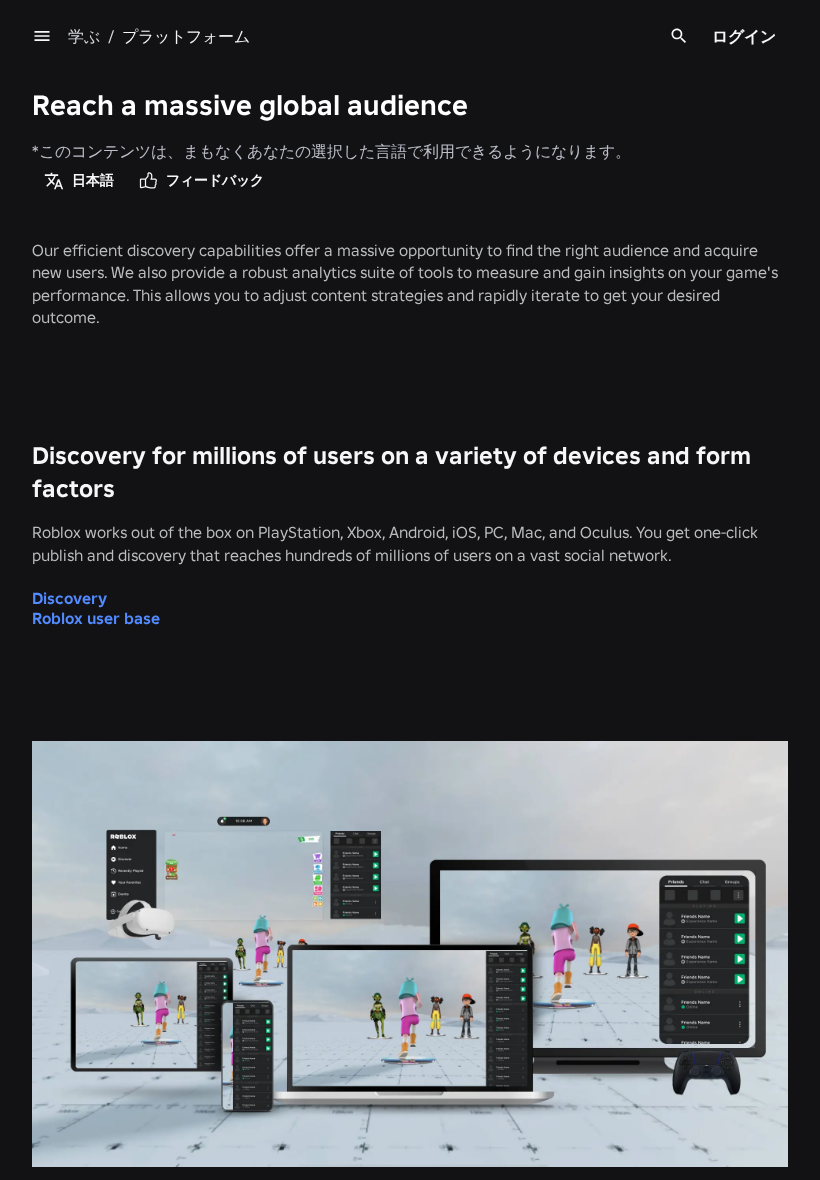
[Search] (679, 36)
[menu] (42, 36)
